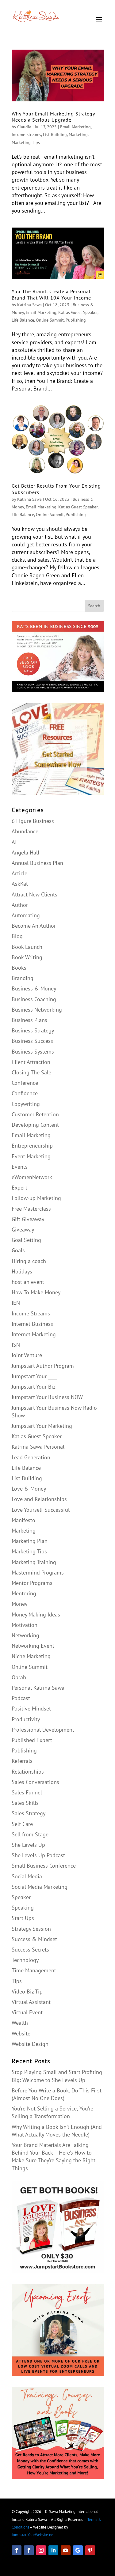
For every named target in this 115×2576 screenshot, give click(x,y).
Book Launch (27, 947)
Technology (25, 1960)
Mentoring (24, 1593)
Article (19, 873)
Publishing (76, 320)
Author (20, 905)
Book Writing (27, 957)
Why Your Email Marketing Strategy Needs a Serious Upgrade (53, 117)
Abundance (25, 831)
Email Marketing (75, 127)
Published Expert (32, 1740)
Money (19, 1604)
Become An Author (34, 926)
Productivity (26, 1719)
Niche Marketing (31, 1656)
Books (19, 968)
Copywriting (26, 1104)
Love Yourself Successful (41, 1510)
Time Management (34, 1970)
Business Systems (33, 1052)
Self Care (22, 1824)
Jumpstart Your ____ (34, 1376)
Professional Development (43, 1730)
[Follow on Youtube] (66, 2550)
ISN (16, 1345)
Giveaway (23, 1230)
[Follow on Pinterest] (90, 2550)
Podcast (21, 1698)
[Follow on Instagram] (41, 2550)
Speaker (21, 1897)
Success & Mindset (34, 1939)
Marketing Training (34, 1562)
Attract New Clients (34, 894)
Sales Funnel (27, 1792)
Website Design (30, 2044)
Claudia (24, 127)
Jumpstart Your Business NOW (47, 1397)
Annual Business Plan (37, 863)
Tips (17, 1981)
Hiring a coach (29, 1261)
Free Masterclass (31, 1209)
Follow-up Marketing (36, 1198)
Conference (25, 1083)
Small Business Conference (44, 1866)
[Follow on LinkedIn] (53, 2550)
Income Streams (26, 134)
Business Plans (29, 1020)
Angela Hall (25, 852)
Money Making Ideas (36, 1614)
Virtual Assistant (31, 2002)
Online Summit (50, 320)
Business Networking (37, 1010)
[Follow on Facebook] (17, 2550)
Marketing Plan (30, 1541)
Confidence (25, 1093)
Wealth (20, 2023)
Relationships (28, 1772)
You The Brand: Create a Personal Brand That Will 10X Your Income (51, 294)
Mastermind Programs (38, 1573)
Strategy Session (31, 1929)
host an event (28, 1282)
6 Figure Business (33, 821)
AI (14, 842)
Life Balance (23, 320)
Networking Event (33, 1646)
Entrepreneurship (32, 1146)
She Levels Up (28, 1845)
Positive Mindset (31, 1709)
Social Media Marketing (40, 1887)
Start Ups (23, 1918)
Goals (18, 1250)
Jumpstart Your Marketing (42, 1426)
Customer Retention (35, 1114)
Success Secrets (30, 1950)
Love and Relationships (39, 1499)
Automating (26, 915)
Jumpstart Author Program (43, 1366)
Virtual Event (27, 2012)
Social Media (27, 1876)
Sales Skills (25, 1803)
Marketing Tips (26, 142)
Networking (25, 1635)
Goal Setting (26, 1240)
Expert (19, 1188)
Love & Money (29, 1489)
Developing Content (35, 1125)
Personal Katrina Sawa (38, 1688)
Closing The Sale (31, 1072)
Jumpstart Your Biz (34, 1387)
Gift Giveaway (28, 1219)
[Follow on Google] (78, 2550)
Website (21, 2033)
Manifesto (23, 1520)
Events (20, 1167)
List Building (55, 134)
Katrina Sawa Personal (38, 1447)
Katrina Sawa (29, 305)
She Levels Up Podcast (38, 1855)
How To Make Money (36, 1292)
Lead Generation (31, 1457)
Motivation (25, 1625)
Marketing (78, 134)
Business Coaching (34, 999)
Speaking (23, 1908)
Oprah (19, 1677)
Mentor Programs (32, 1583)
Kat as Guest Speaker (78, 312)
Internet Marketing (34, 1334)
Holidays (22, 1271)
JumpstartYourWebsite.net (33, 2535)
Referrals (22, 1761)
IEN (16, 1303)
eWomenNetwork (32, 1177)
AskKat (20, 884)
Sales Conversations (35, 1782)
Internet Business (32, 1324)
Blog (17, 936)
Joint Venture (27, 1355)
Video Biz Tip (27, 1991)
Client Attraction (31, 1062)
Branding (23, 978)
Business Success (32, 1041)
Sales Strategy (29, 1813)
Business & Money (34, 988)
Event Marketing (31, 1156)
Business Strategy (33, 1030)
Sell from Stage (30, 1834)
